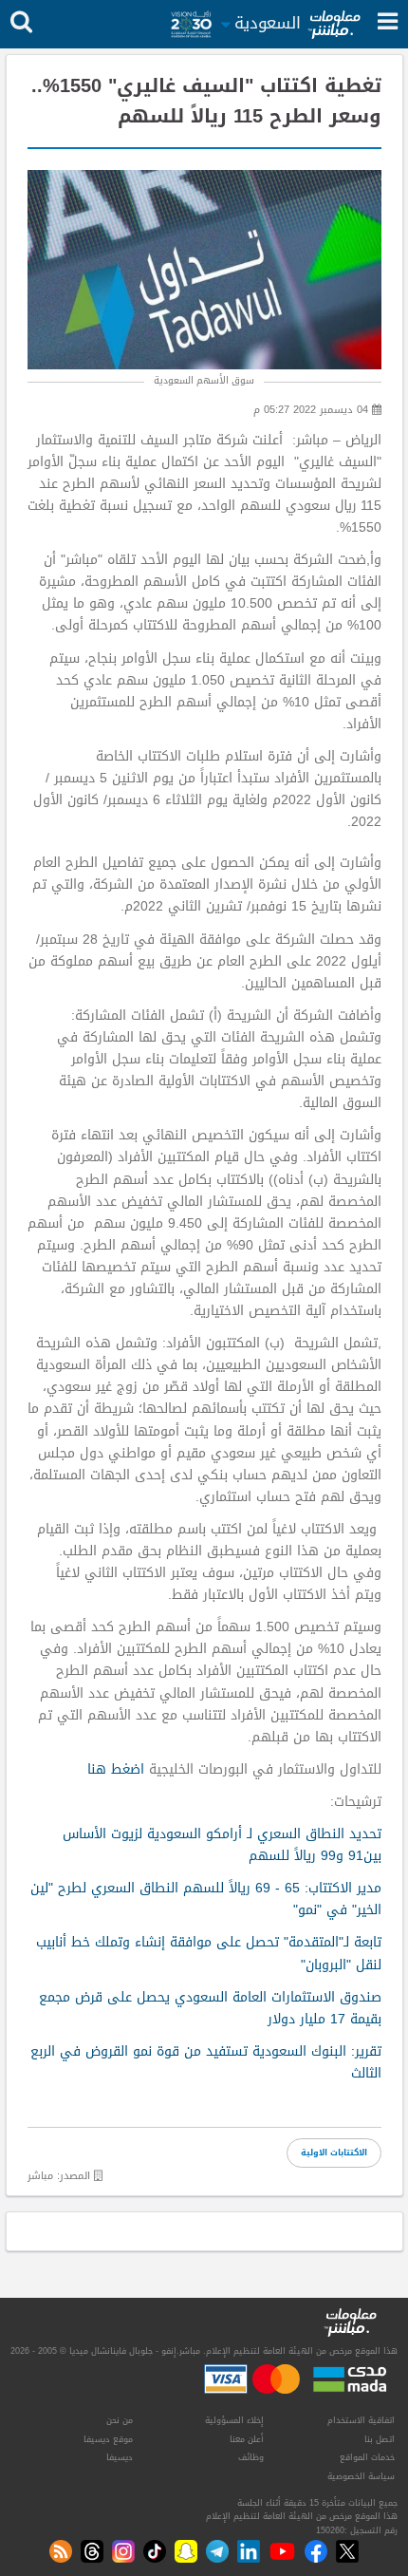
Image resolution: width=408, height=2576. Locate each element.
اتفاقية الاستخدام (361, 2420)
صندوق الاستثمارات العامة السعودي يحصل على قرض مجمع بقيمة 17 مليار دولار (210, 2008)
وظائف (251, 2457)
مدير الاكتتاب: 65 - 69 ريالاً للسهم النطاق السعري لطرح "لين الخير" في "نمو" (206, 1899)
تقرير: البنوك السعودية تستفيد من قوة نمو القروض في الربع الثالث (206, 2062)
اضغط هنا (116, 1769)
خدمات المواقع (367, 2457)
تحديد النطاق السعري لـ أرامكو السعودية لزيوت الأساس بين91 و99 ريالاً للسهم (222, 1845)
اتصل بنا (380, 2439)
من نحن (120, 2420)
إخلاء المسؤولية (234, 2420)
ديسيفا (120, 2457)
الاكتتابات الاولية (334, 2153)
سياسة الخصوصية (361, 2476)
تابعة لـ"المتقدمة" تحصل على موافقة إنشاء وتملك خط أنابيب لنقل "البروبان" (209, 1953)
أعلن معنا (247, 2439)
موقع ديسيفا (108, 2439)
